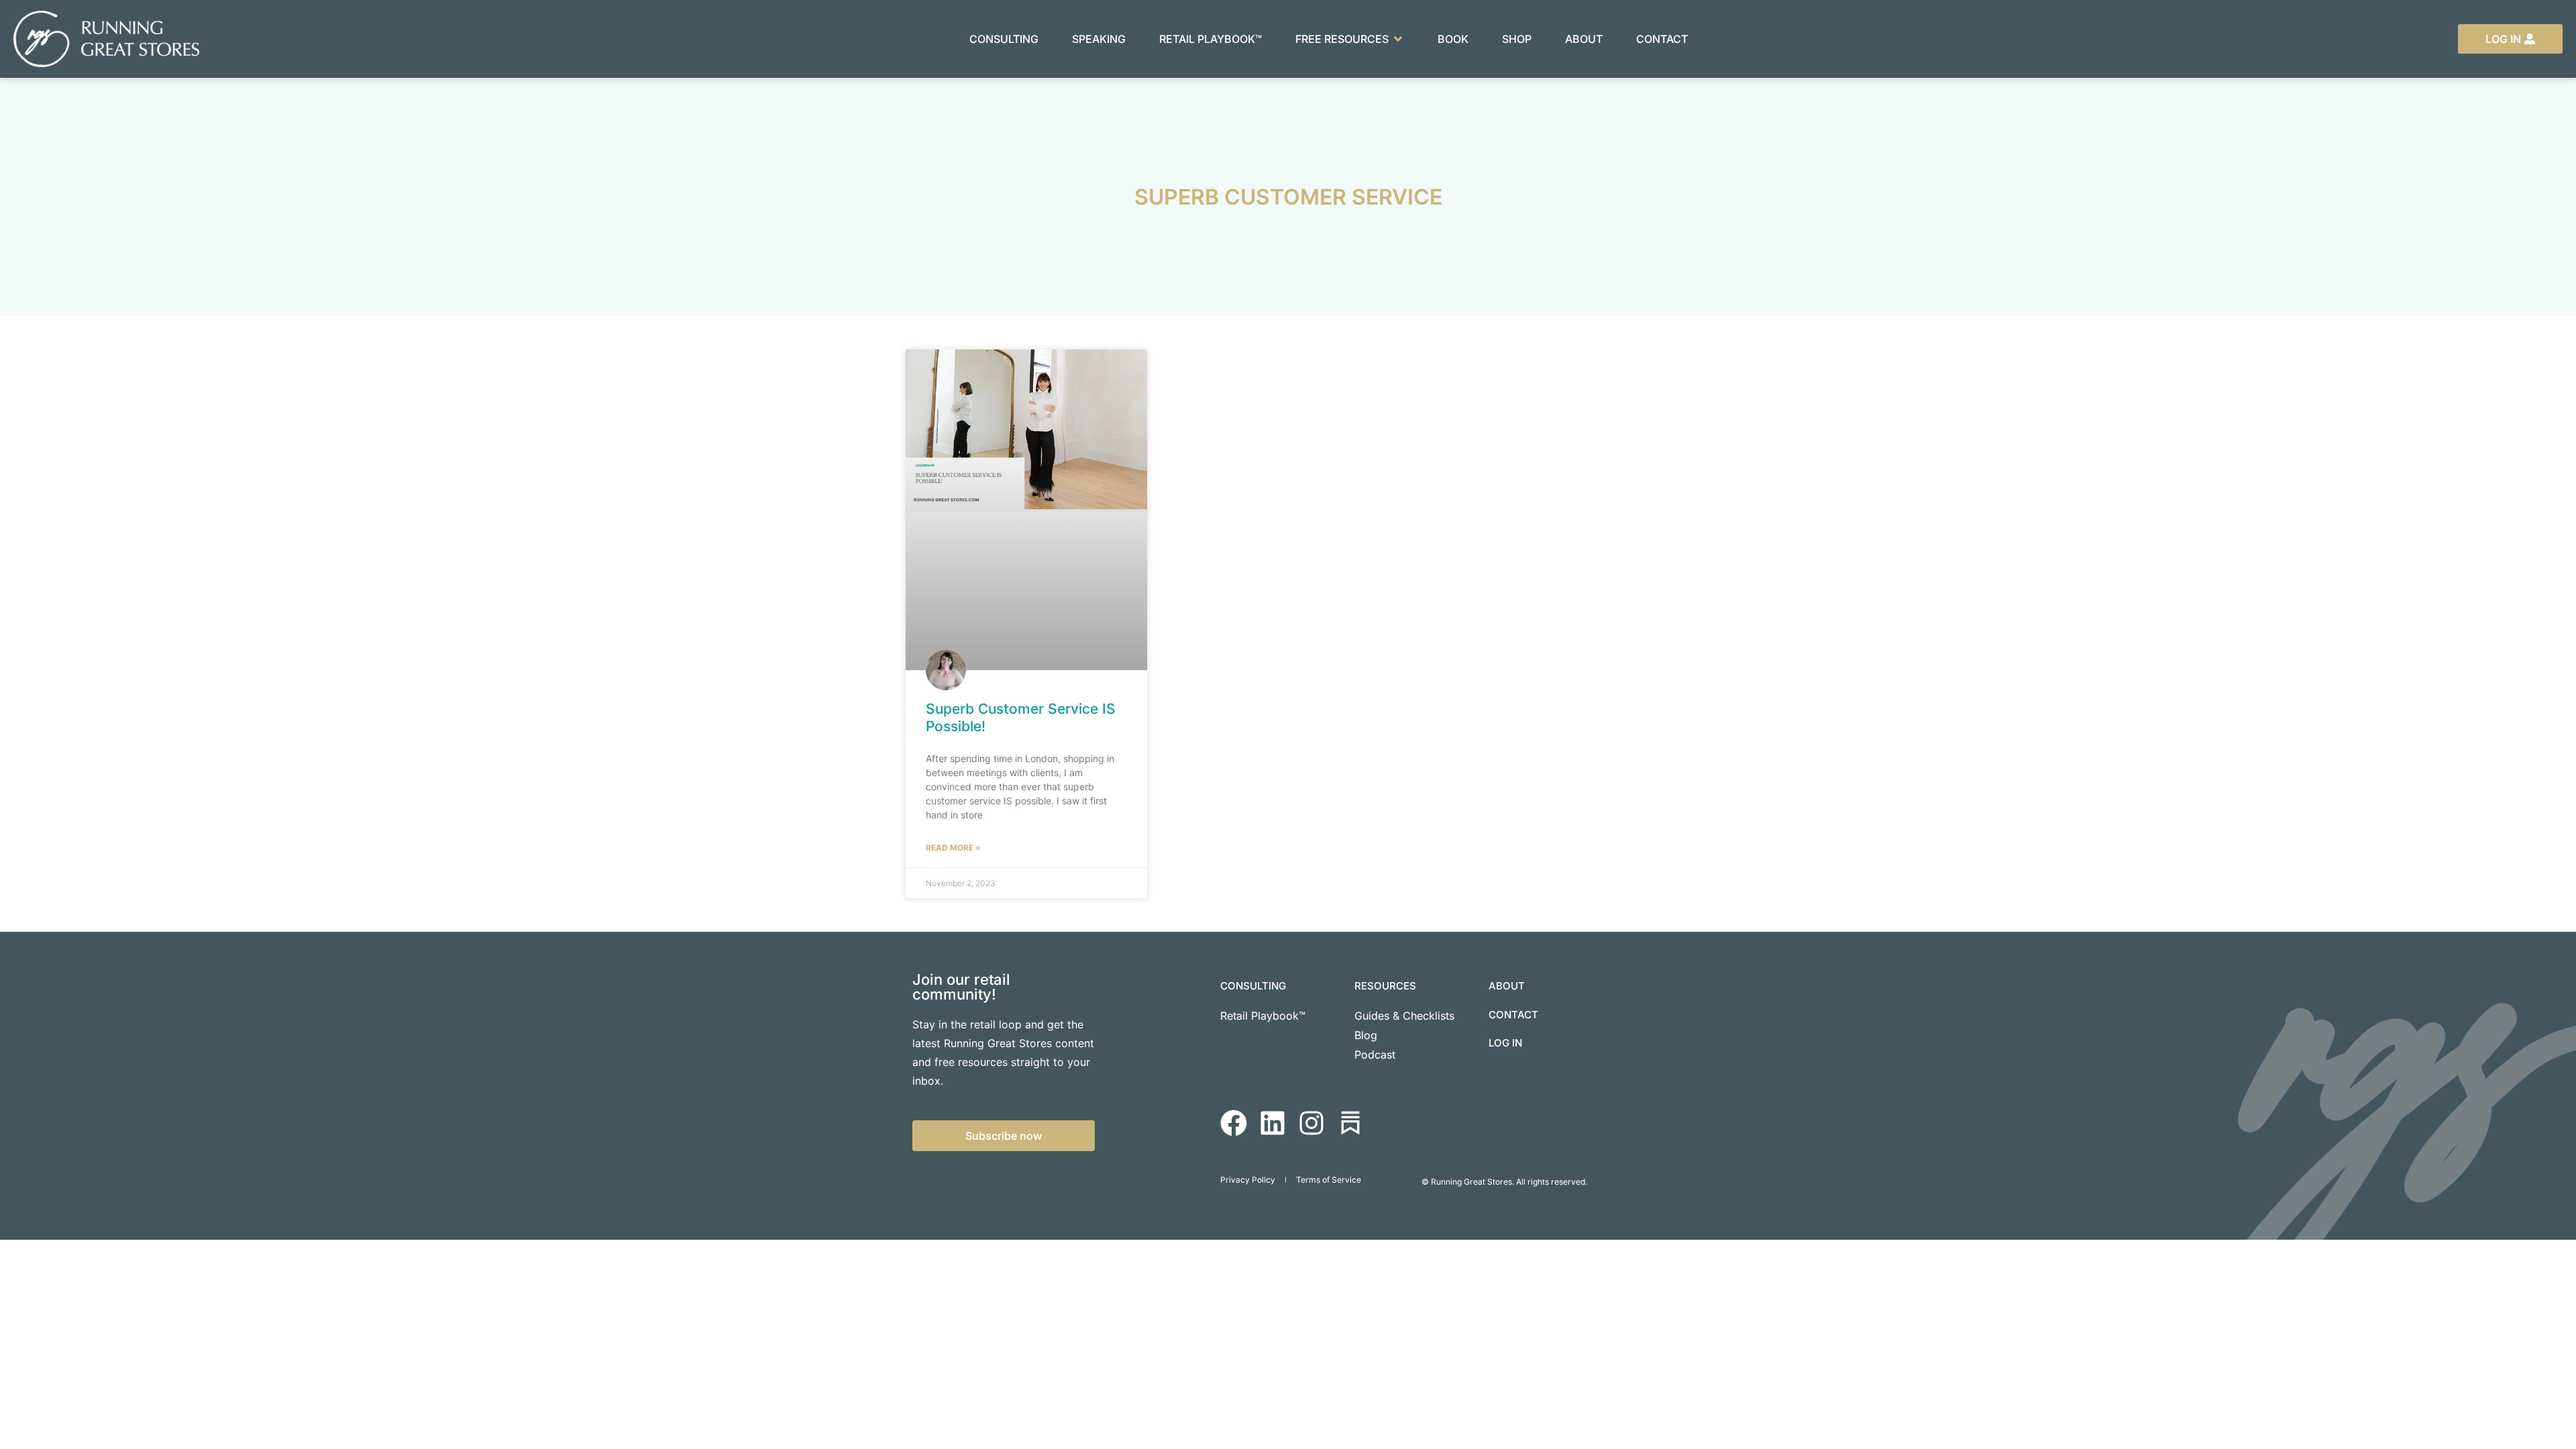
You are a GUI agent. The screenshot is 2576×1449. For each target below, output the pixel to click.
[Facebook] (1234, 1123)
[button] (1350, 39)
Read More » (953, 848)
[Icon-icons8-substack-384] (1350, 1123)
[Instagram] (1311, 1123)
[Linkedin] (1273, 1123)
